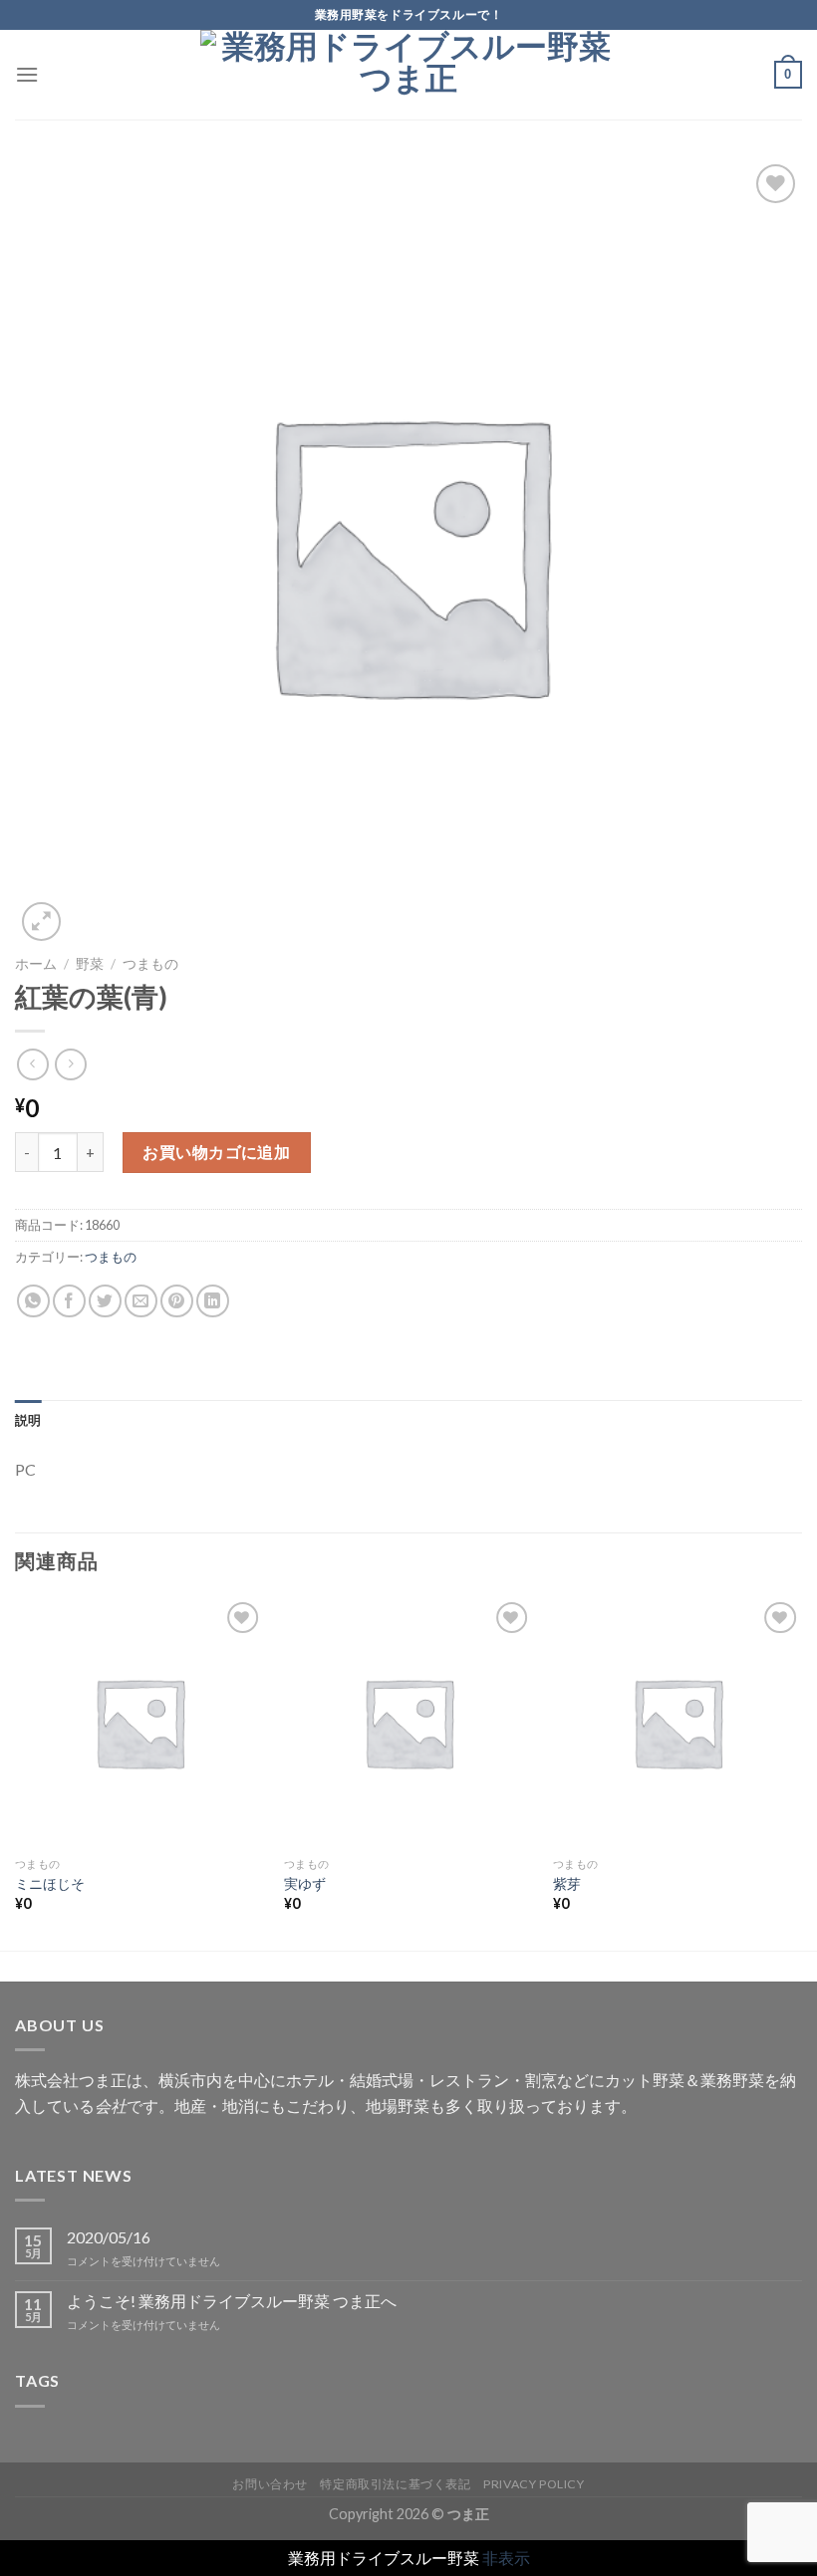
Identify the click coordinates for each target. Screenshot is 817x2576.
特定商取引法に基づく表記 (395, 2484)
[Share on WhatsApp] (33, 1301)
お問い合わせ (270, 2484)
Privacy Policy (534, 2484)
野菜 (90, 964)
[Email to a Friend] (141, 1301)
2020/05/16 (109, 2237)
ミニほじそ (50, 1883)
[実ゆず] (408, 1722)
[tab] (28, 1420)
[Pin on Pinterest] (177, 1301)
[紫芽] (678, 1722)
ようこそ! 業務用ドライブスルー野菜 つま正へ (232, 2301)
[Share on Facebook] (69, 1301)
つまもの (150, 964)
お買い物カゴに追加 (216, 1152)
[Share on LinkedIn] (213, 1301)
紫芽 (567, 1883)
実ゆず (305, 1883)
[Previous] (16, 1772)
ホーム (36, 964)
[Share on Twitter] (105, 1301)
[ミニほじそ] (139, 1722)
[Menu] (27, 74)
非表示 (506, 2558)
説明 (28, 1420)
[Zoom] (41, 922)
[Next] (801, 1772)
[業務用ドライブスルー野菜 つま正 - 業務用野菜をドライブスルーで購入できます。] (409, 75)
